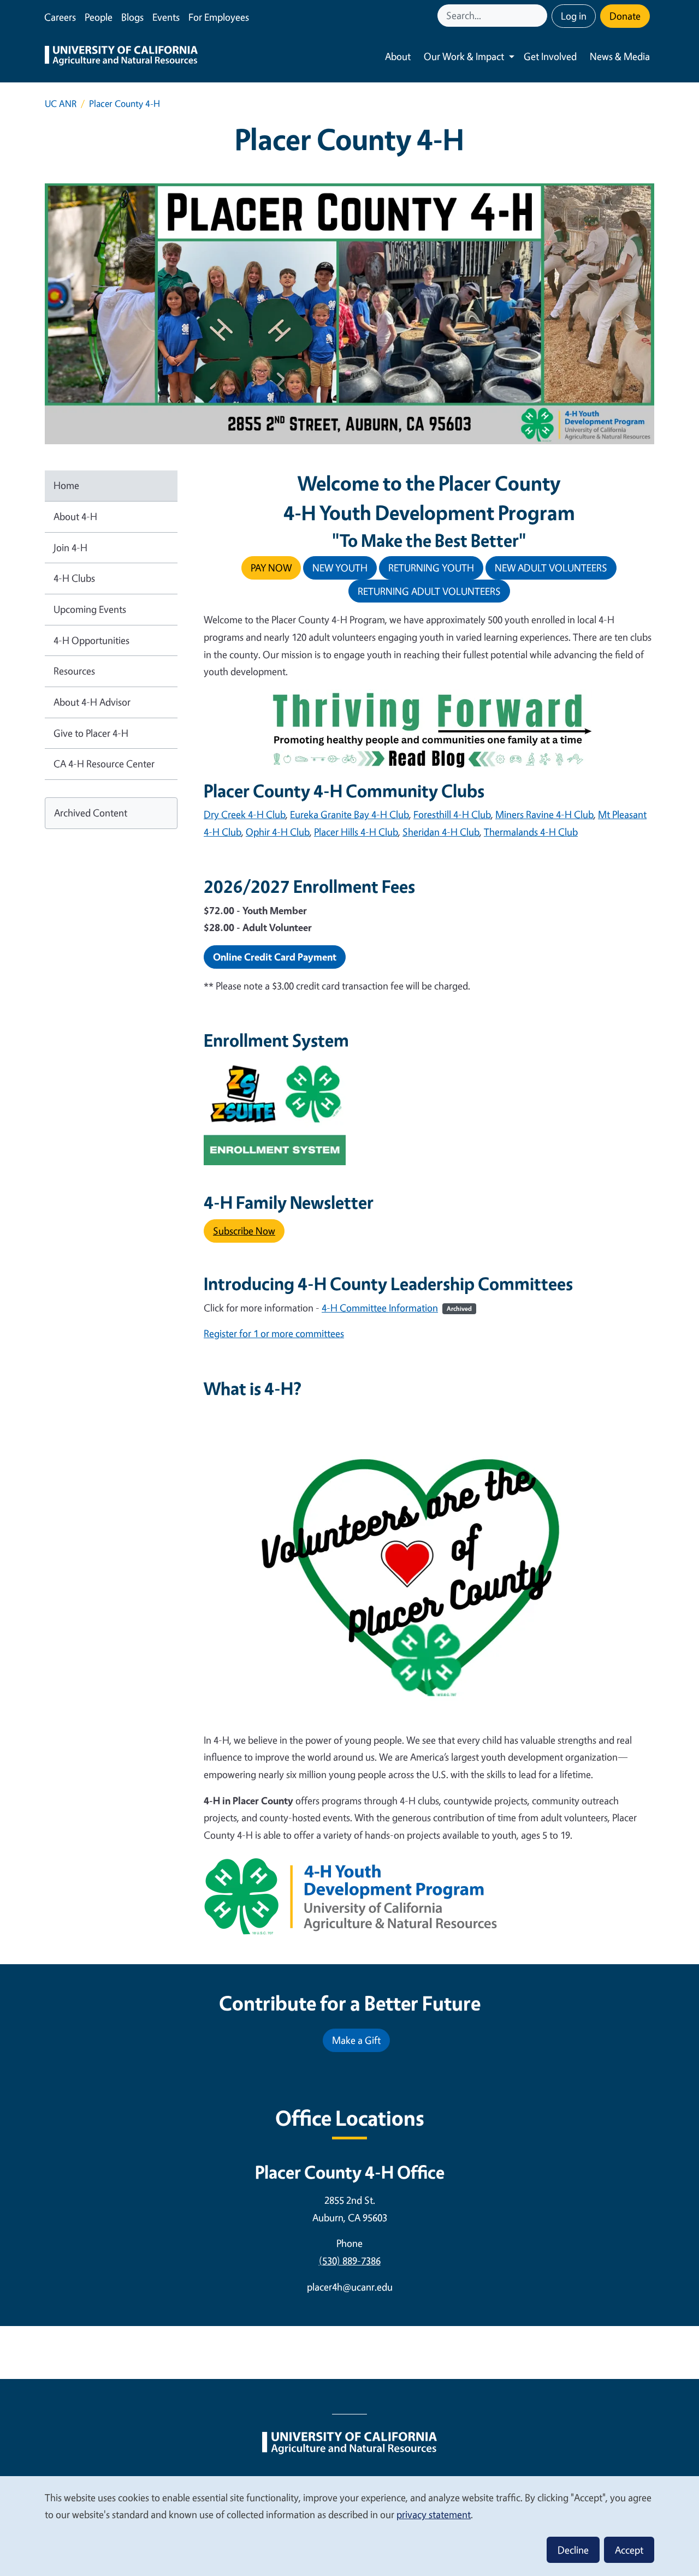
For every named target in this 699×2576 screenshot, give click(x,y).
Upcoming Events (90, 609)
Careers (60, 17)
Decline (573, 2550)
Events (166, 17)
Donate (625, 16)
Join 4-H (70, 547)
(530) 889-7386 (350, 2261)
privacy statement (434, 2514)
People (99, 17)
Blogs (132, 17)
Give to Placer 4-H (91, 733)
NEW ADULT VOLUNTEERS (551, 568)
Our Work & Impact (464, 56)
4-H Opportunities (91, 640)
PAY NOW (271, 568)
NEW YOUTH (340, 568)
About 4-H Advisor (92, 702)
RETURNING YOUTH (431, 568)
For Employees (219, 17)
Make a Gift (356, 2040)
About (398, 56)
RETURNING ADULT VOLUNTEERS (429, 591)
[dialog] (349, 2526)
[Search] (540, 16)
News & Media (620, 56)
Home (66, 485)
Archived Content (91, 813)
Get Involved (550, 56)
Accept (629, 2550)
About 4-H (75, 516)
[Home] (121, 57)
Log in (574, 16)
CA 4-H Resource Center (104, 764)
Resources (74, 671)
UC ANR (61, 103)
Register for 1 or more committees (274, 1333)
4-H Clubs (74, 578)
